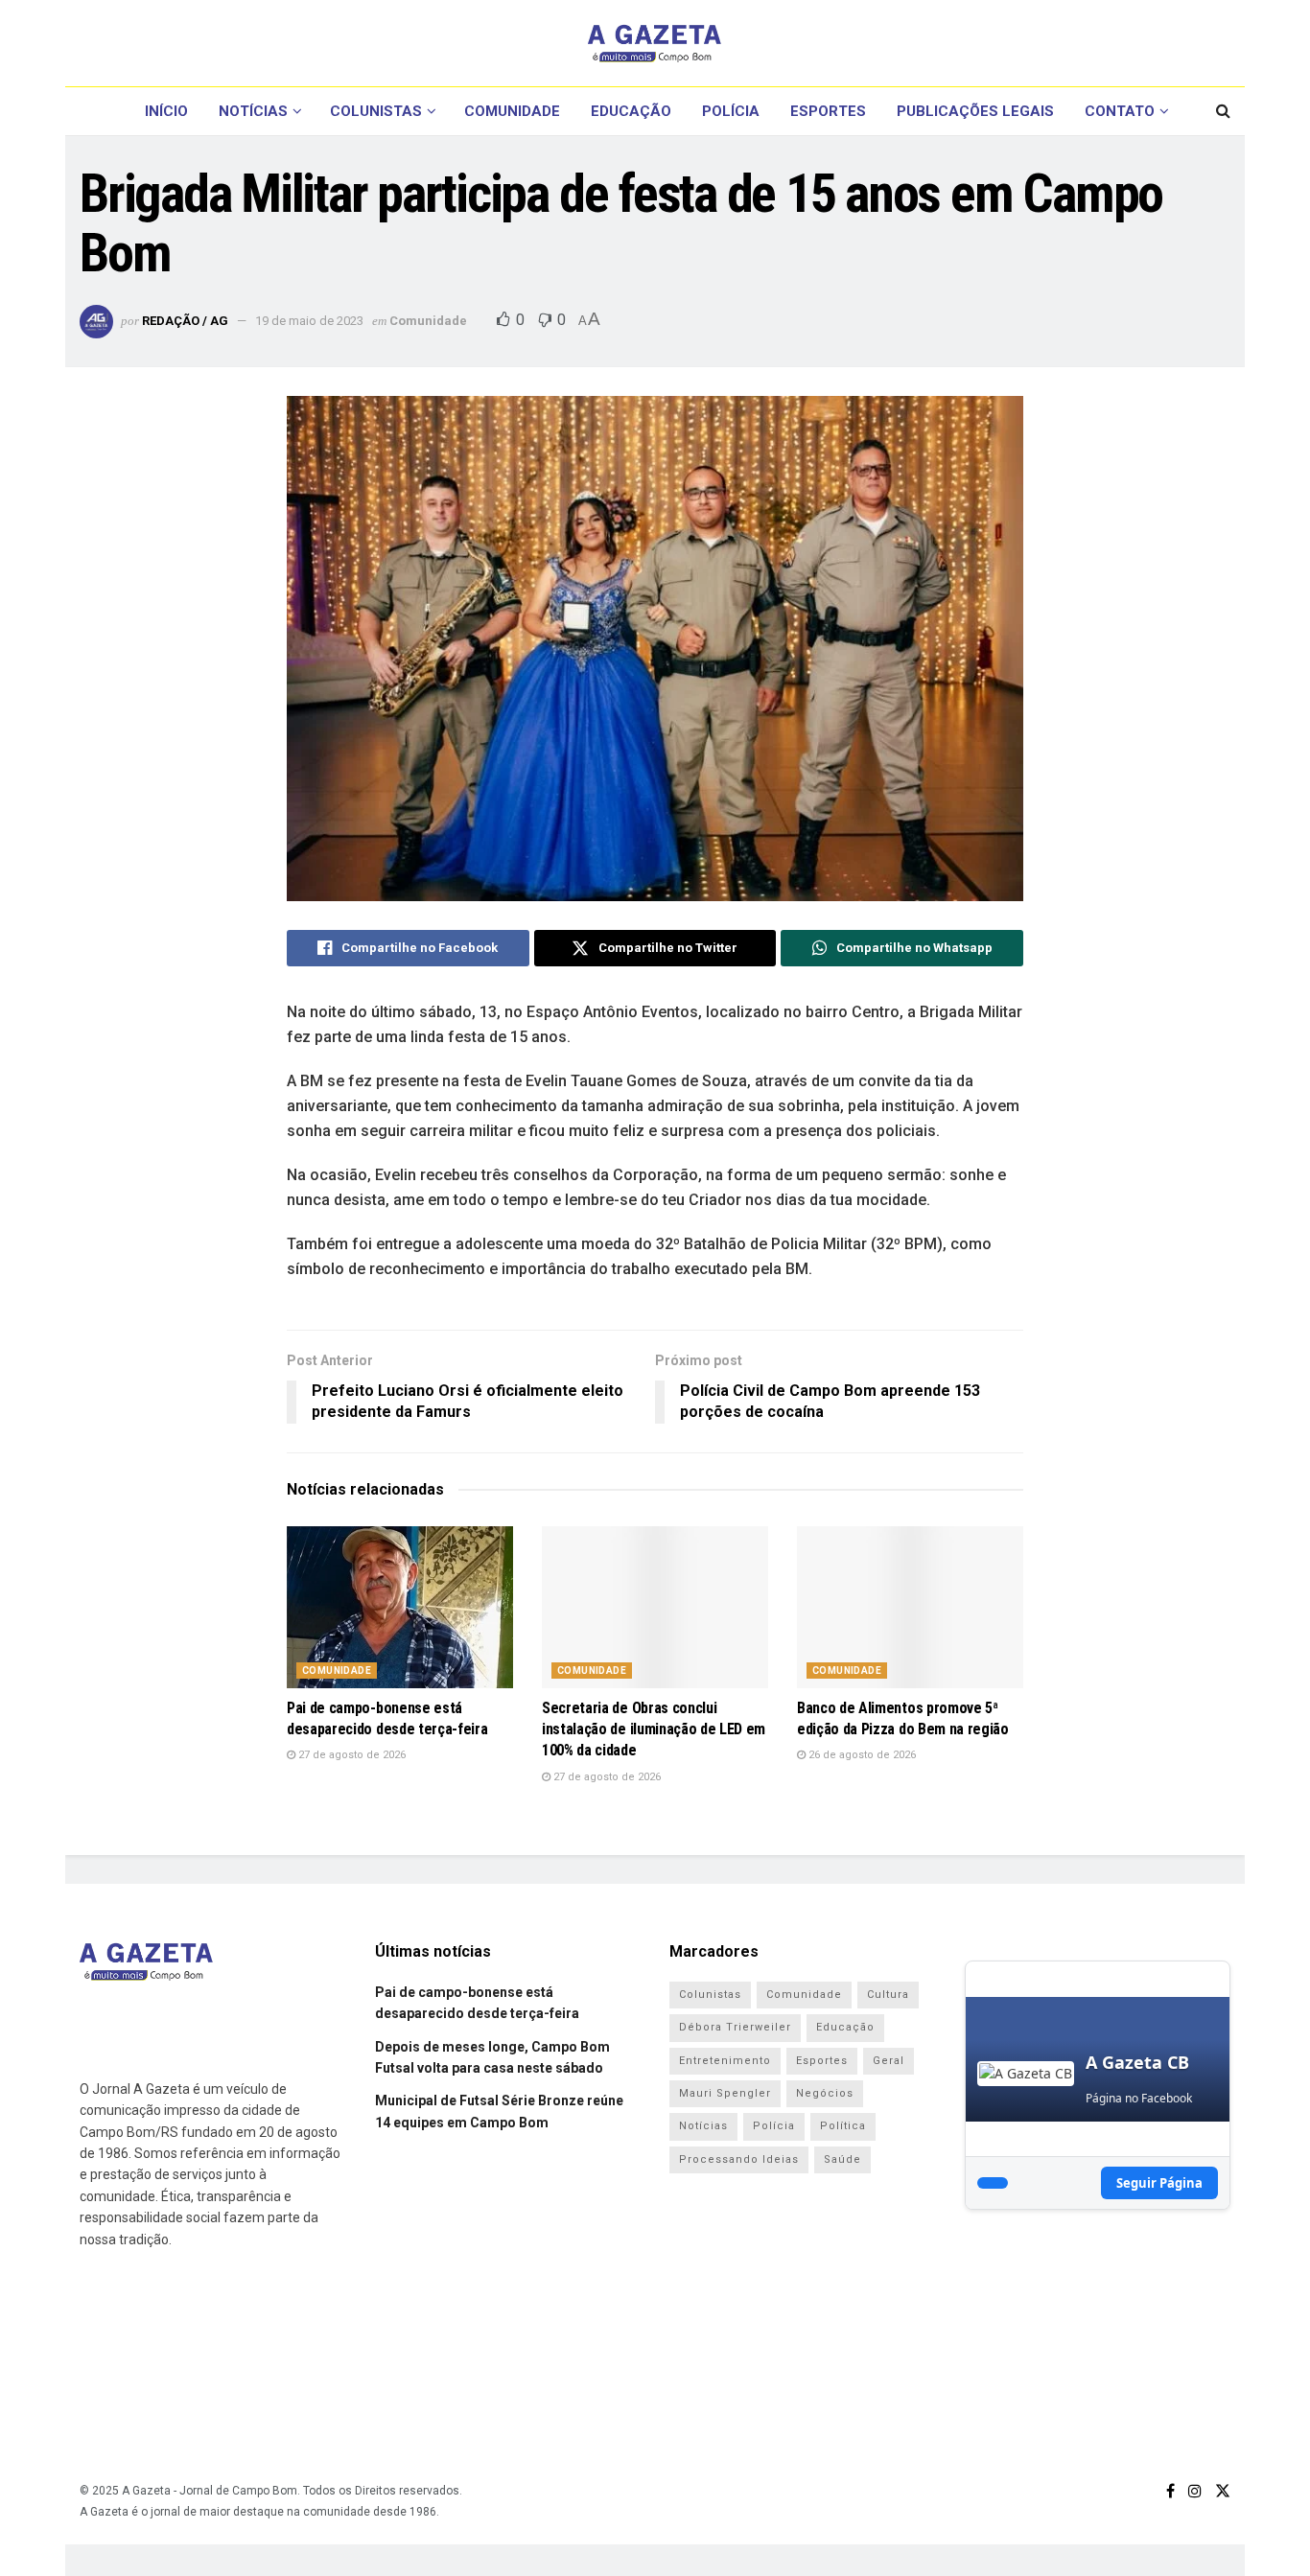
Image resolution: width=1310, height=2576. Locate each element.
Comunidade (512, 111)
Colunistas (376, 111)
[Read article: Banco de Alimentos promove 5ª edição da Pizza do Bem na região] (910, 1607)
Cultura (888, 1995)
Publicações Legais (975, 111)
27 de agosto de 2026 (351, 1755)
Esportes (828, 111)
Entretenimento (725, 2061)
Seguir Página (1159, 2183)
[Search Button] (1223, 111)
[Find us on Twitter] (1223, 2491)
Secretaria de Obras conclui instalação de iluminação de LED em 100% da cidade (654, 1729)
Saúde (842, 2159)
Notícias (253, 111)
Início (166, 111)
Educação (631, 111)
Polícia (731, 111)
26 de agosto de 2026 (861, 1755)
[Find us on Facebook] (1170, 2491)
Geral (889, 2061)
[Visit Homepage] (655, 43)
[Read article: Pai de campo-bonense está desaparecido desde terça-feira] (400, 1607)
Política (843, 2126)
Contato (1120, 111)
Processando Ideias (739, 2159)
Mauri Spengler (725, 2093)
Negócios (825, 2093)
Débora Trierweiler (735, 2027)
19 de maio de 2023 (309, 321)
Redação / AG (185, 321)
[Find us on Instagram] (1195, 2491)
